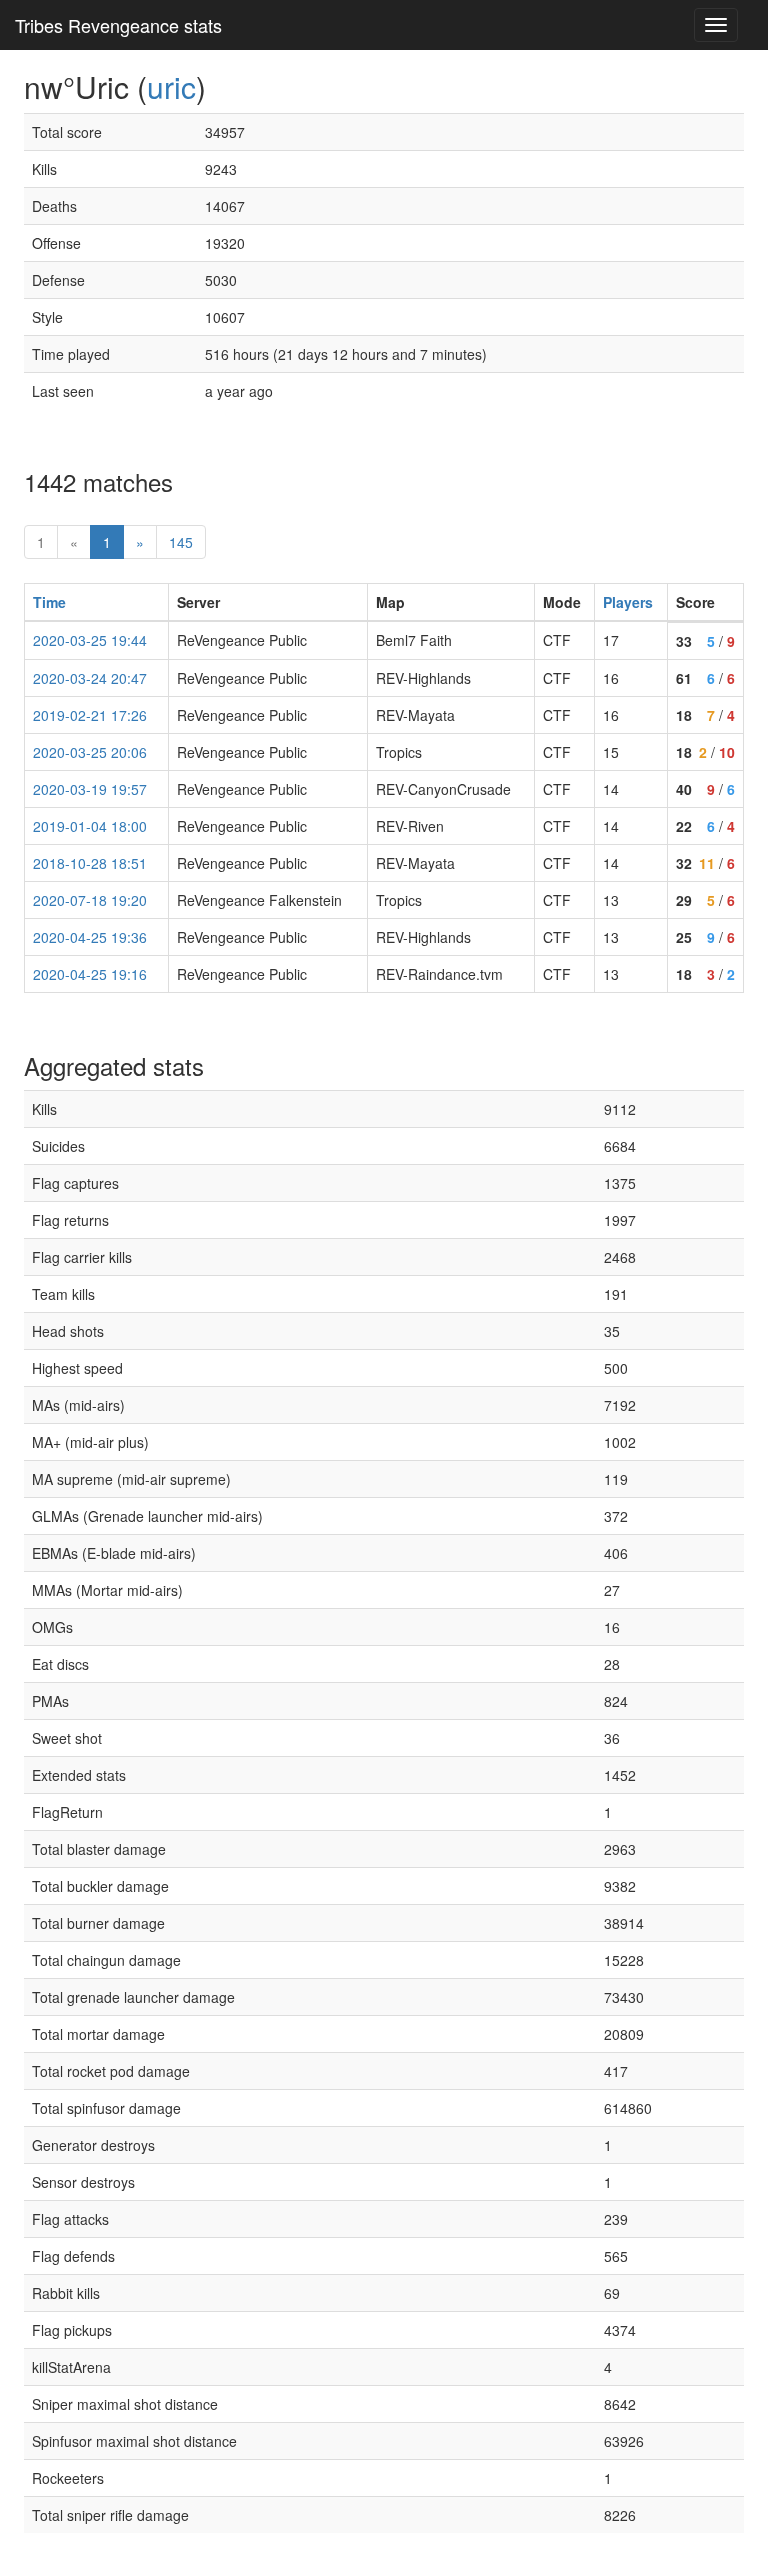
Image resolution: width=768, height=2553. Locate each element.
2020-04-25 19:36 (90, 937)
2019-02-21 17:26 (90, 715)
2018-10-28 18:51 (90, 863)
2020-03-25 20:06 (90, 752)
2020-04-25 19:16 (90, 974)
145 (181, 542)
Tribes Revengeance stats (118, 25)
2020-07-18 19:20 (90, 900)
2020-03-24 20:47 (90, 678)
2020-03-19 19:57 (90, 789)
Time (49, 602)
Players (628, 602)
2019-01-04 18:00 (90, 826)
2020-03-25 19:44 (90, 640)
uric (171, 86)
